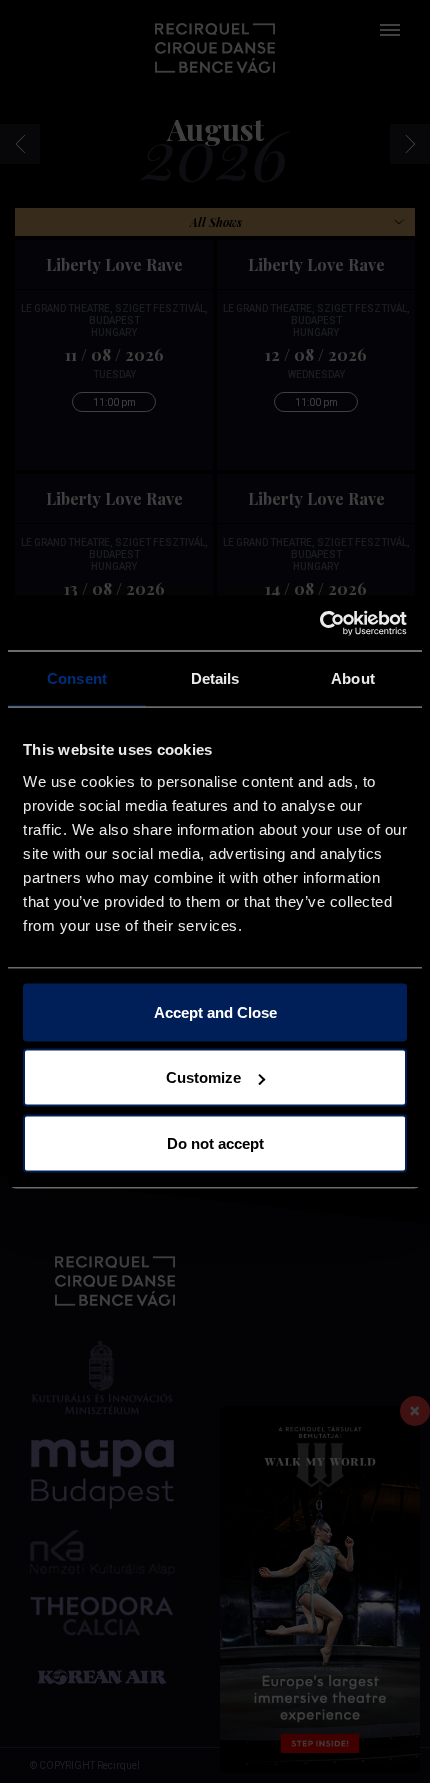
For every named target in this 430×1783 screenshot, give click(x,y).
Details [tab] (215, 678)
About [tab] (353, 678)
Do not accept (215, 1142)
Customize (203, 1077)
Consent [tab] (77, 678)
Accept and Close (215, 1011)
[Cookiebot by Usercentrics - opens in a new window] (319, 623)
